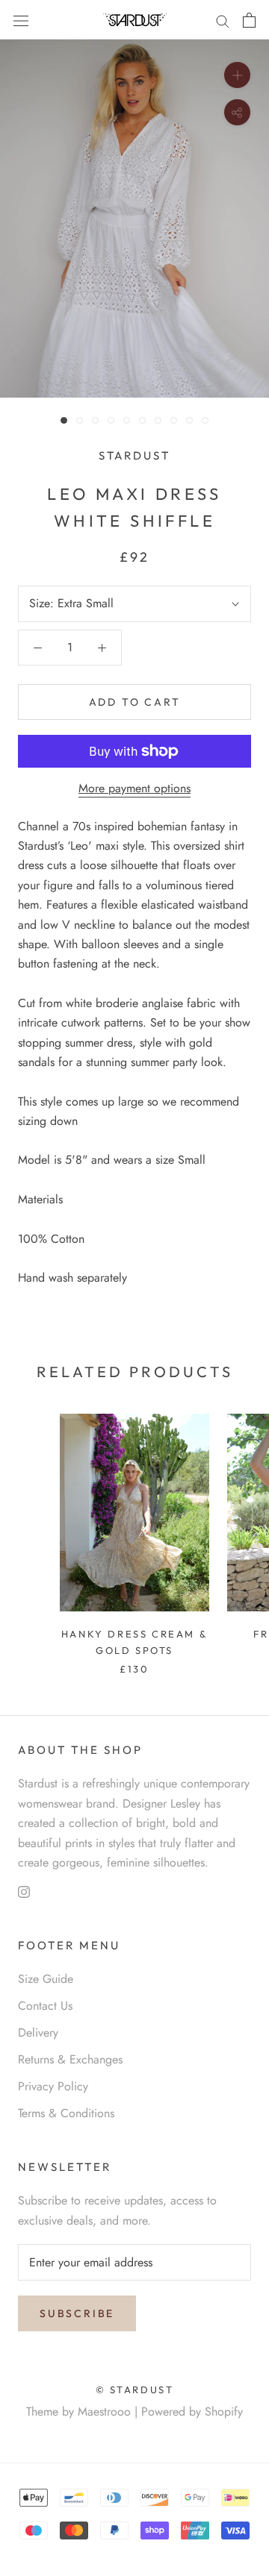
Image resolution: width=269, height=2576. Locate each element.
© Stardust (135, 2389)
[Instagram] (24, 1890)
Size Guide (46, 1979)
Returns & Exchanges (70, 2059)
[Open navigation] (21, 20)
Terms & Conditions (66, 2113)
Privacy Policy (53, 2086)
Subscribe (77, 2313)
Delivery (38, 2033)
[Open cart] (249, 20)
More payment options (134, 788)
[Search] (223, 20)
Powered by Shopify (192, 2412)
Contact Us (45, 2006)
